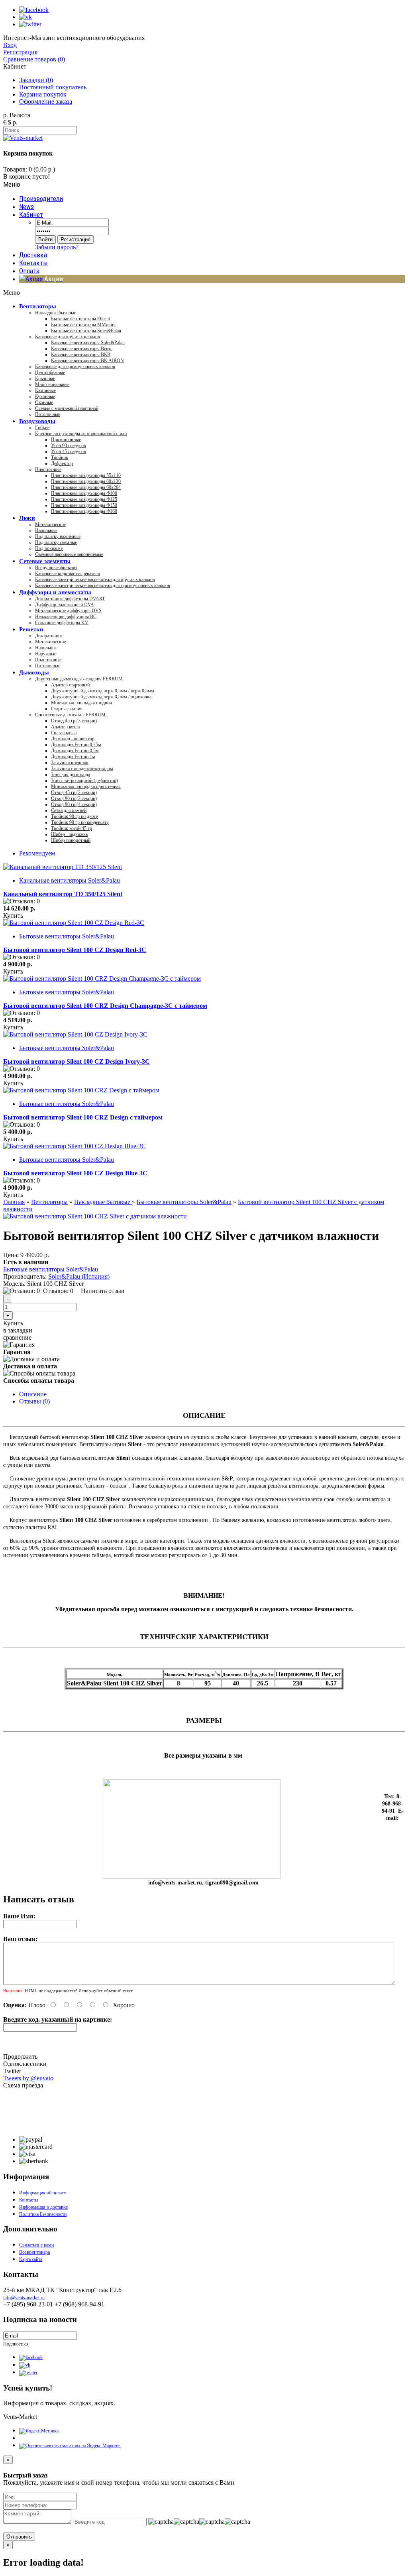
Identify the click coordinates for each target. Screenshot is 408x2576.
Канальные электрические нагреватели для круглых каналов (95, 579)
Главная (14, 1202)
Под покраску (49, 548)
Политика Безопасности (43, 2214)
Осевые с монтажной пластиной (67, 408)
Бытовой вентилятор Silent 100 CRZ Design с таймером (83, 1117)
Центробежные (50, 373)
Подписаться (16, 2344)
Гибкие (42, 428)
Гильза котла (64, 733)
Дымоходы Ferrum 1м (73, 757)
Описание (33, 1394)
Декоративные (49, 636)
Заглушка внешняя (70, 763)
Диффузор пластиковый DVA (65, 605)
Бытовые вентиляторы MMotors (83, 325)
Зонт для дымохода (71, 775)
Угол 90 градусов (69, 445)
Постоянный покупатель (53, 87)
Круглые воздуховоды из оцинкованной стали (81, 434)
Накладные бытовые (56, 313)
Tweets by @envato (28, 2078)
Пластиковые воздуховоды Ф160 (84, 511)
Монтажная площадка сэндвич (81, 703)
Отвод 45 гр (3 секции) (74, 721)
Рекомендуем (37, 853)
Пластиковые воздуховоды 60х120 (86, 481)
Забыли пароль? (57, 247)
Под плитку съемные (56, 542)
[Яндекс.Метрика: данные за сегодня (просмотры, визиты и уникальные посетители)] (39, 2431)
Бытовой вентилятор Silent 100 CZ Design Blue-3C (75, 1173)
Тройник (60, 457)
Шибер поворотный (71, 840)
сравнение (17, 1337)
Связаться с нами (36, 2245)
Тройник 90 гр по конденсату (80, 822)
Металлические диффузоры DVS (68, 611)
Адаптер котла (65, 727)
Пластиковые (48, 469)
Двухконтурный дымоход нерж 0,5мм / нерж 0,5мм (103, 691)
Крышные (45, 378)
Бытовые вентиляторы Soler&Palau (86, 331)
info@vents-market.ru (24, 2298)
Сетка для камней (69, 810)
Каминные (45, 390)
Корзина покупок (43, 94)
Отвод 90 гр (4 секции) (74, 804)
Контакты (29, 2200)
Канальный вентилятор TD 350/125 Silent (63, 894)
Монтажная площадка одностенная (86, 786)
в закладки (18, 1330)
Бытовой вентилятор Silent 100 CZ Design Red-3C (75, 950)
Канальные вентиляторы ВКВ (81, 355)
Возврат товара (34, 2252)
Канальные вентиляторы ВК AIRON (87, 361)
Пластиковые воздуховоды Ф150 (84, 505)
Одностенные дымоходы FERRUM (70, 715)
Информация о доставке (43, 2207)
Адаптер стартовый (70, 685)
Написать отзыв (103, 1291)
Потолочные (48, 414)
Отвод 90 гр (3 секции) (74, 798)
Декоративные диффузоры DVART (70, 599)
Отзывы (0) (34, 1401)
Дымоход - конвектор (73, 739)
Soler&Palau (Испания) (79, 1276)
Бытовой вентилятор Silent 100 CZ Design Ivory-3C (76, 1061)
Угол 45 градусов (69, 451)
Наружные (46, 654)
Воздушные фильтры (56, 568)
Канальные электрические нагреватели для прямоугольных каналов (103, 585)
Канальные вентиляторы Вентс (82, 349)
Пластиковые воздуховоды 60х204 (86, 487)
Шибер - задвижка (69, 834)
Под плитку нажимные (58, 536)
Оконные (44, 402)
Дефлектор (62, 463)
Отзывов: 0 (58, 1291)
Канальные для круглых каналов (68, 337)
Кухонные (45, 396)
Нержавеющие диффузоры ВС (66, 617)
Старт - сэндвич (67, 709)
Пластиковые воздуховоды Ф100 (84, 493)
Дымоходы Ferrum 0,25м (76, 745)
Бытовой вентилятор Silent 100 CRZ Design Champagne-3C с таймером (105, 1006)
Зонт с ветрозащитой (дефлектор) (84, 780)
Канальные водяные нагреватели (68, 574)
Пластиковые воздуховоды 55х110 (86, 475)
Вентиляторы (49, 1202)
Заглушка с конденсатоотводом (82, 769)
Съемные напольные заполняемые (69, 554)
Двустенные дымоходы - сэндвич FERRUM (79, 679)
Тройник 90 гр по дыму (75, 816)
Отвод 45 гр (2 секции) (74, 792)
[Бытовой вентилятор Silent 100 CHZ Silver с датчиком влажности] (95, 1216)
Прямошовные (66, 440)
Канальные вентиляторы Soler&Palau (88, 343)
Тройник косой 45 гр (72, 828)
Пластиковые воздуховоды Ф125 (84, 499)
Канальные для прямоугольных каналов (75, 367)
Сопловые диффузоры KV (62, 623)
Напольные (46, 530)
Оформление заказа (46, 102)
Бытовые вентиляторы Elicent (80, 319)
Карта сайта (31, 2259)
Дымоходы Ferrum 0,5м (75, 751)
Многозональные (52, 384)
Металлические (50, 524)
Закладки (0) (36, 80)
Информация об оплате (42, 2193)
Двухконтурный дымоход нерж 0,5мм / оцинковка (101, 697)
